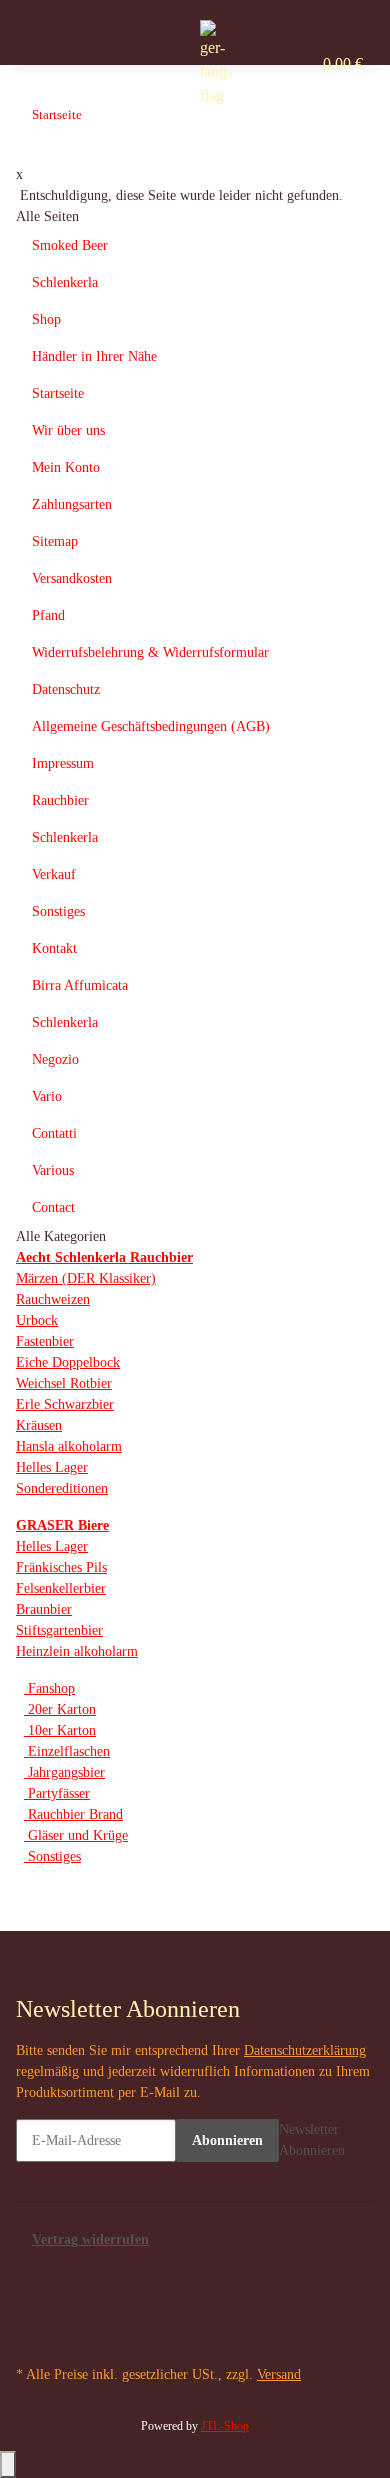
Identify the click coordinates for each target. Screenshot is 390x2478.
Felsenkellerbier (61, 1588)
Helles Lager (52, 1467)
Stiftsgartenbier (59, 1630)
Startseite (58, 393)
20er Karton (60, 1709)
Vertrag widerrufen (90, 2239)
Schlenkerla (65, 282)
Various (53, 1170)
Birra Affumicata (80, 985)
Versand (279, 2374)
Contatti (54, 1133)
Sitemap (55, 541)
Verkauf (54, 874)
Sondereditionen (62, 1488)
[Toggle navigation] (148, 37)
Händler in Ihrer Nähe (94, 356)
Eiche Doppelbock (68, 1362)
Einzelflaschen (67, 1751)
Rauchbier (60, 800)
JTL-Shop (225, 2426)
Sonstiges (58, 911)
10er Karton (60, 1730)
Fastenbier (45, 1341)
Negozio (55, 1059)
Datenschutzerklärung (305, 2050)
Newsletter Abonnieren (312, 2140)
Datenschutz (66, 689)
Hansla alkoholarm (69, 1446)
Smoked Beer (70, 245)
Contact (53, 1207)
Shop (46, 319)
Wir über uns (68, 430)
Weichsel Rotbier (64, 1383)
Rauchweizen (53, 1299)
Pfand (48, 615)
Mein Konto (66, 467)
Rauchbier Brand (73, 1814)
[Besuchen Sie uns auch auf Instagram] (31, 2338)
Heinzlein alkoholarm (77, 1651)
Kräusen (39, 1425)
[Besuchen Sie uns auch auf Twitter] (31, 2295)
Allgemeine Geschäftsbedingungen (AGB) (151, 726)
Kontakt (54, 948)
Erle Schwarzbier (65, 1404)
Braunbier (44, 1609)
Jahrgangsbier (64, 1772)
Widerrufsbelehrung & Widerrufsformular (150, 652)
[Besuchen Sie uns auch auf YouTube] (31, 2316)
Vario (47, 1096)
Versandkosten (72, 578)
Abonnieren (227, 2140)
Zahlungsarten (72, 504)
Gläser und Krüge (76, 1835)
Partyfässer (57, 1793)
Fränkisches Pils (61, 1567)
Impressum (63, 763)
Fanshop (49, 1688)
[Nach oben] (8, 2464)
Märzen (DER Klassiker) (86, 1278)
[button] (226, 64)
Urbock (37, 1320)
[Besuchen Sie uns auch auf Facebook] (31, 2273)
